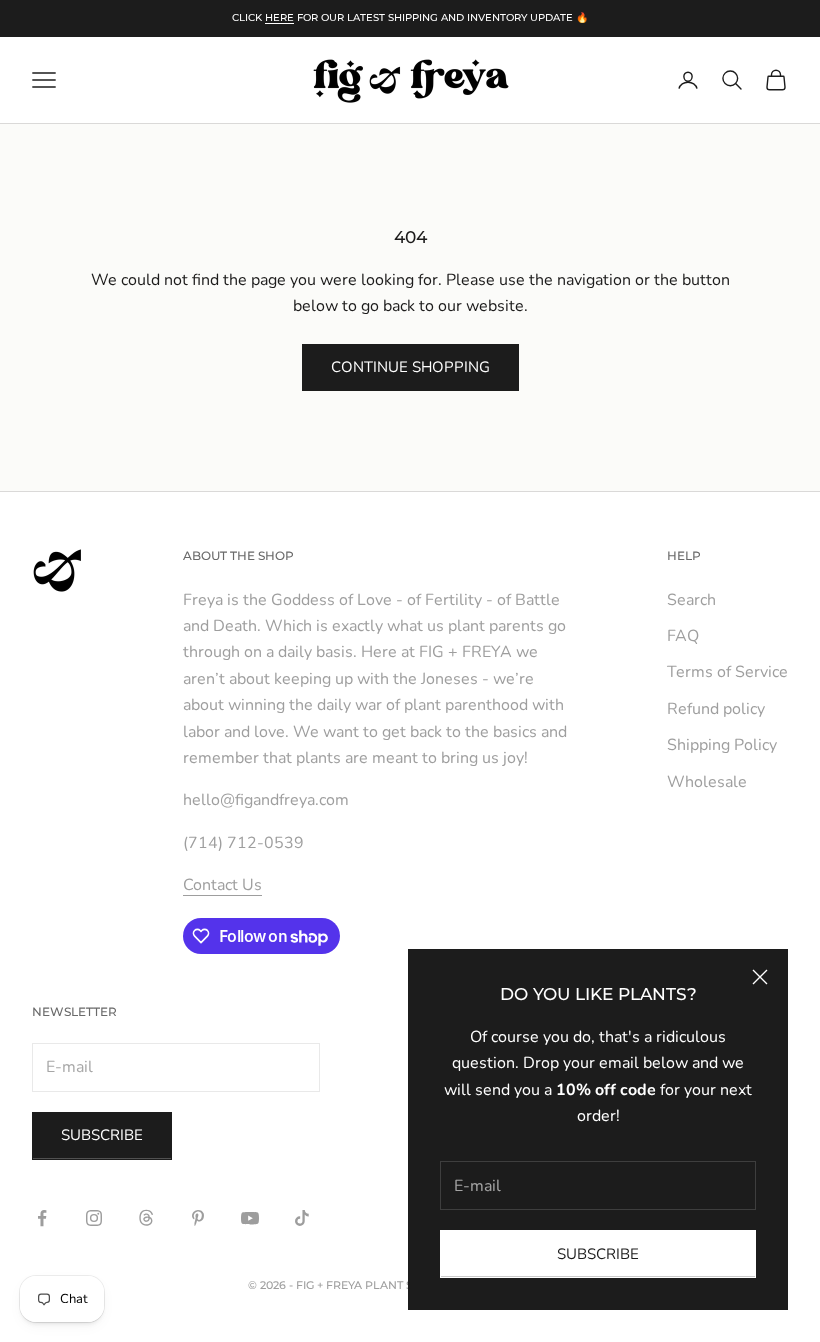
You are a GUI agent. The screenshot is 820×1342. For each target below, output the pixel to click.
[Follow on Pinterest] (198, 1218)
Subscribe (598, 1254)
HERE (279, 17)
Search (691, 600)
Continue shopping (410, 367)
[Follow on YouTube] (250, 1218)
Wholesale (707, 782)
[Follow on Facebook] (42, 1218)
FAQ (683, 636)
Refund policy (716, 709)
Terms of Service (727, 672)
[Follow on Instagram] (94, 1218)
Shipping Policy (722, 745)
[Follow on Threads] (146, 1218)
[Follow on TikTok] (302, 1218)
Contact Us (222, 885)
